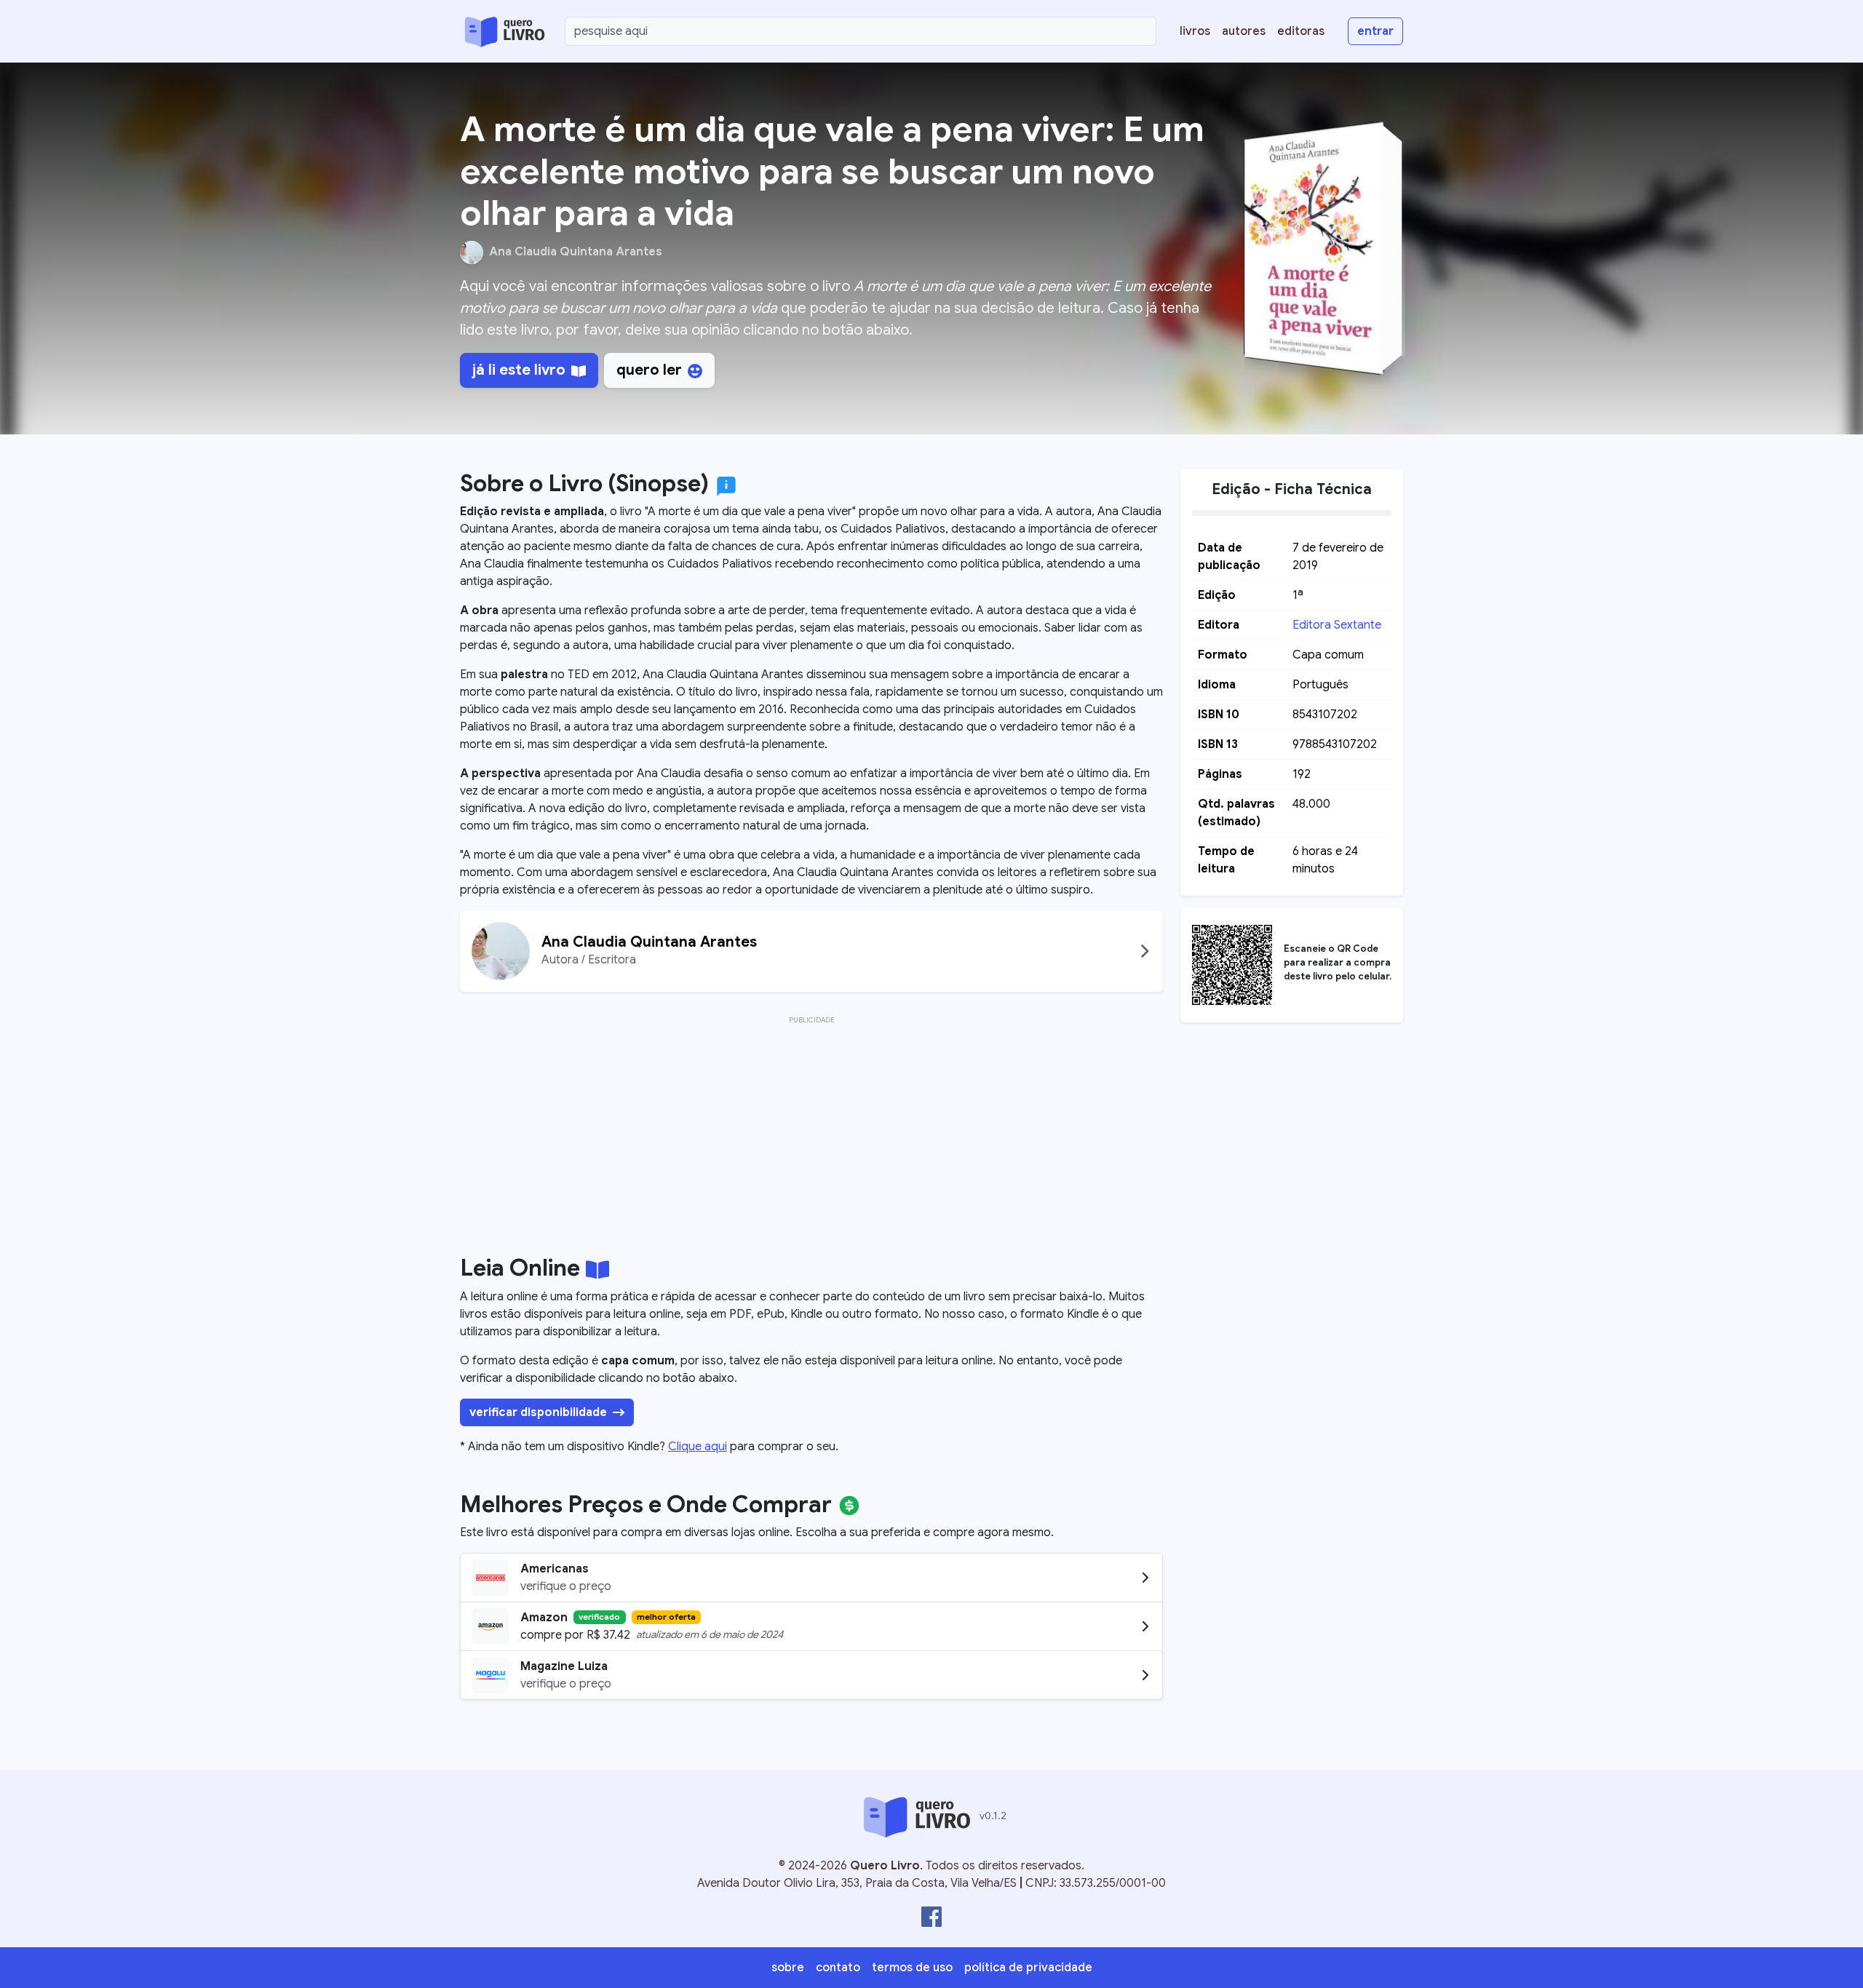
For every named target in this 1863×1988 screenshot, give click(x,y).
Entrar (1375, 31)
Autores (1244, 31)
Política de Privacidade (1028, 1968)
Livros (1195, 31)
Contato (838, 1968)
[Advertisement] (811, 1131)
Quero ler (649, 370)
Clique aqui (698, 1447)
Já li (519, 370)
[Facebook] (931, 1917)
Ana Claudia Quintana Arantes (576, 252)
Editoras (1301, 31)
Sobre (788, 1968)
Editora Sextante (1337, 625)
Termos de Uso (912, 1968)
